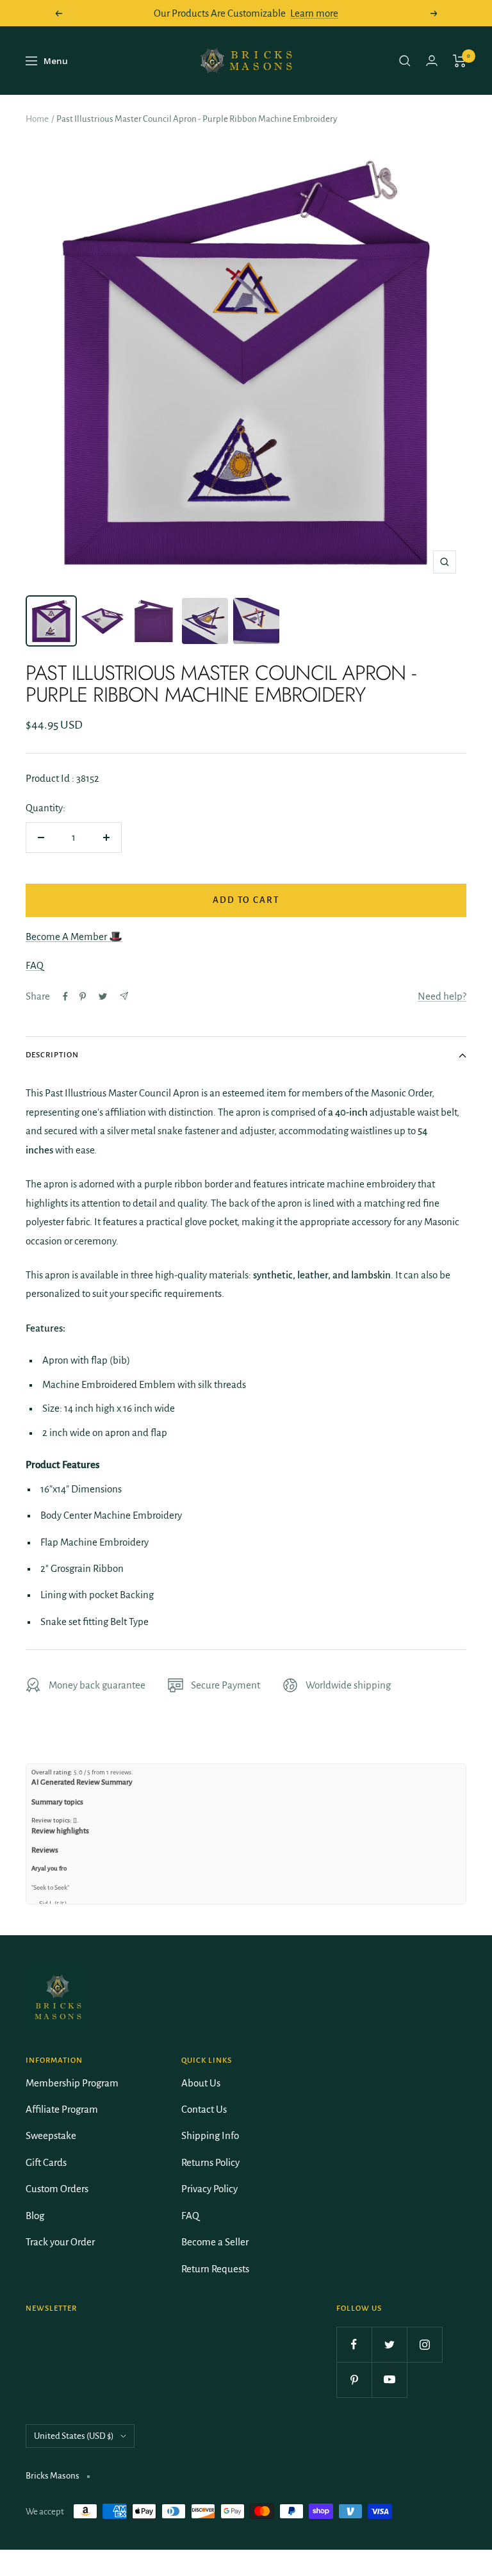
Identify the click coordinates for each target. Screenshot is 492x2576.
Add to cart (246, 900)
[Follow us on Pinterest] (354, 2380)
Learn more (314, 13)
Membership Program (72, 2083)
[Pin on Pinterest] (83, 996)
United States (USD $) (74, 2436)
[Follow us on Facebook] (354, 2344)
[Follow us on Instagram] (424, 2344)
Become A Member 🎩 (74, 937)
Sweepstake (51, 2135)
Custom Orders (57, 2189)
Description (52, 1055)
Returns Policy (210, 2162)
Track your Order (60, 2242)
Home (37, 119)
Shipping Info (210, 2135)
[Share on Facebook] (65, 996)
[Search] (405, 61)
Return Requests (215, 2269)
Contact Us (204, 2109)
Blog (35, 2216)
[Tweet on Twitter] (103, 996)
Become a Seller (215, 2242)
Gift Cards (46, 2162)
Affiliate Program (62, 2109)
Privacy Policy (209, 2189)
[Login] (432, 61)
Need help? (442, 996)
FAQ (35, 965)
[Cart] (460, 61)
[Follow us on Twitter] (389, 2344)
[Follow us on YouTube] (389, 2380)
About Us (201, 2083)
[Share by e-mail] (124, 996)
